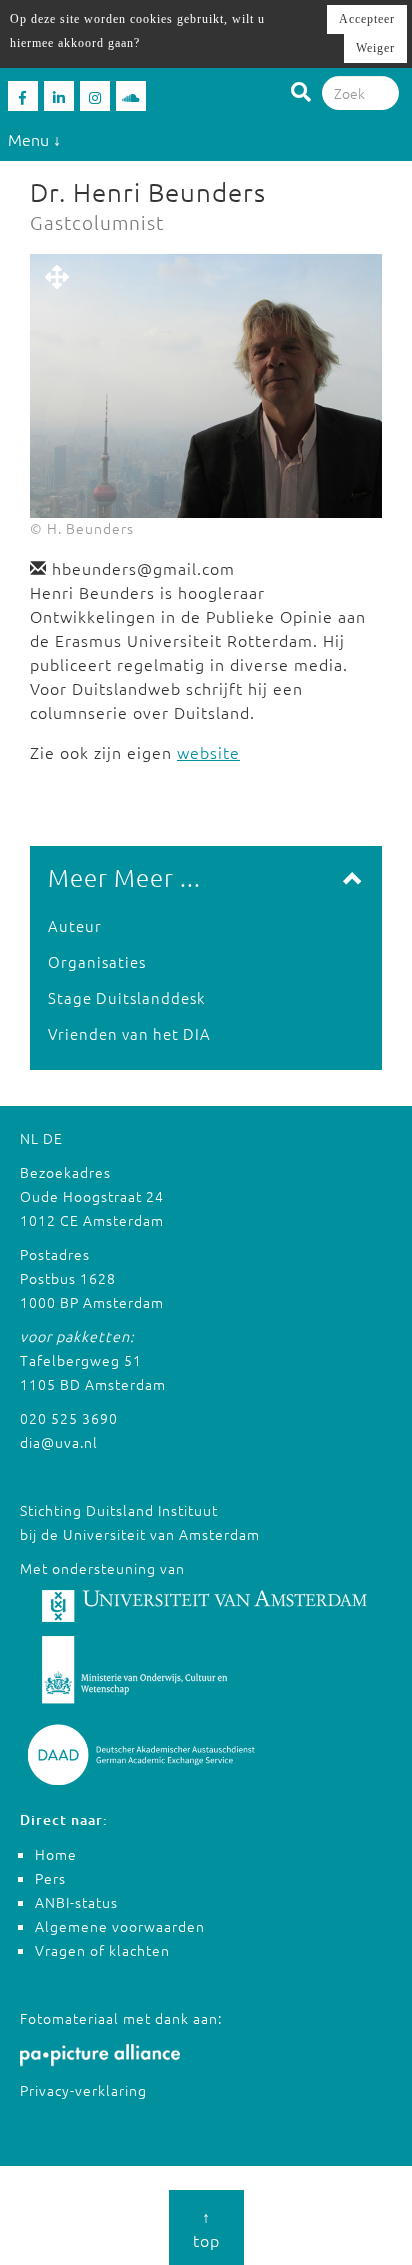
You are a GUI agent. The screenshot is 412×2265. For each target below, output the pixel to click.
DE (53, 1138)
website (208, 752)
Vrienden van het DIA (129, 1033)
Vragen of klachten (102, 1950)
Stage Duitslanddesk (126, 997)
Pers (50, 1878)
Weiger (375, 48)
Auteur (75, 925)
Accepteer (367, 19)
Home (56, 1854)
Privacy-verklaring (83, 2090)
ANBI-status (76, 1902)
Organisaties (97, 961)
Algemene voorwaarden (120, 1926)
